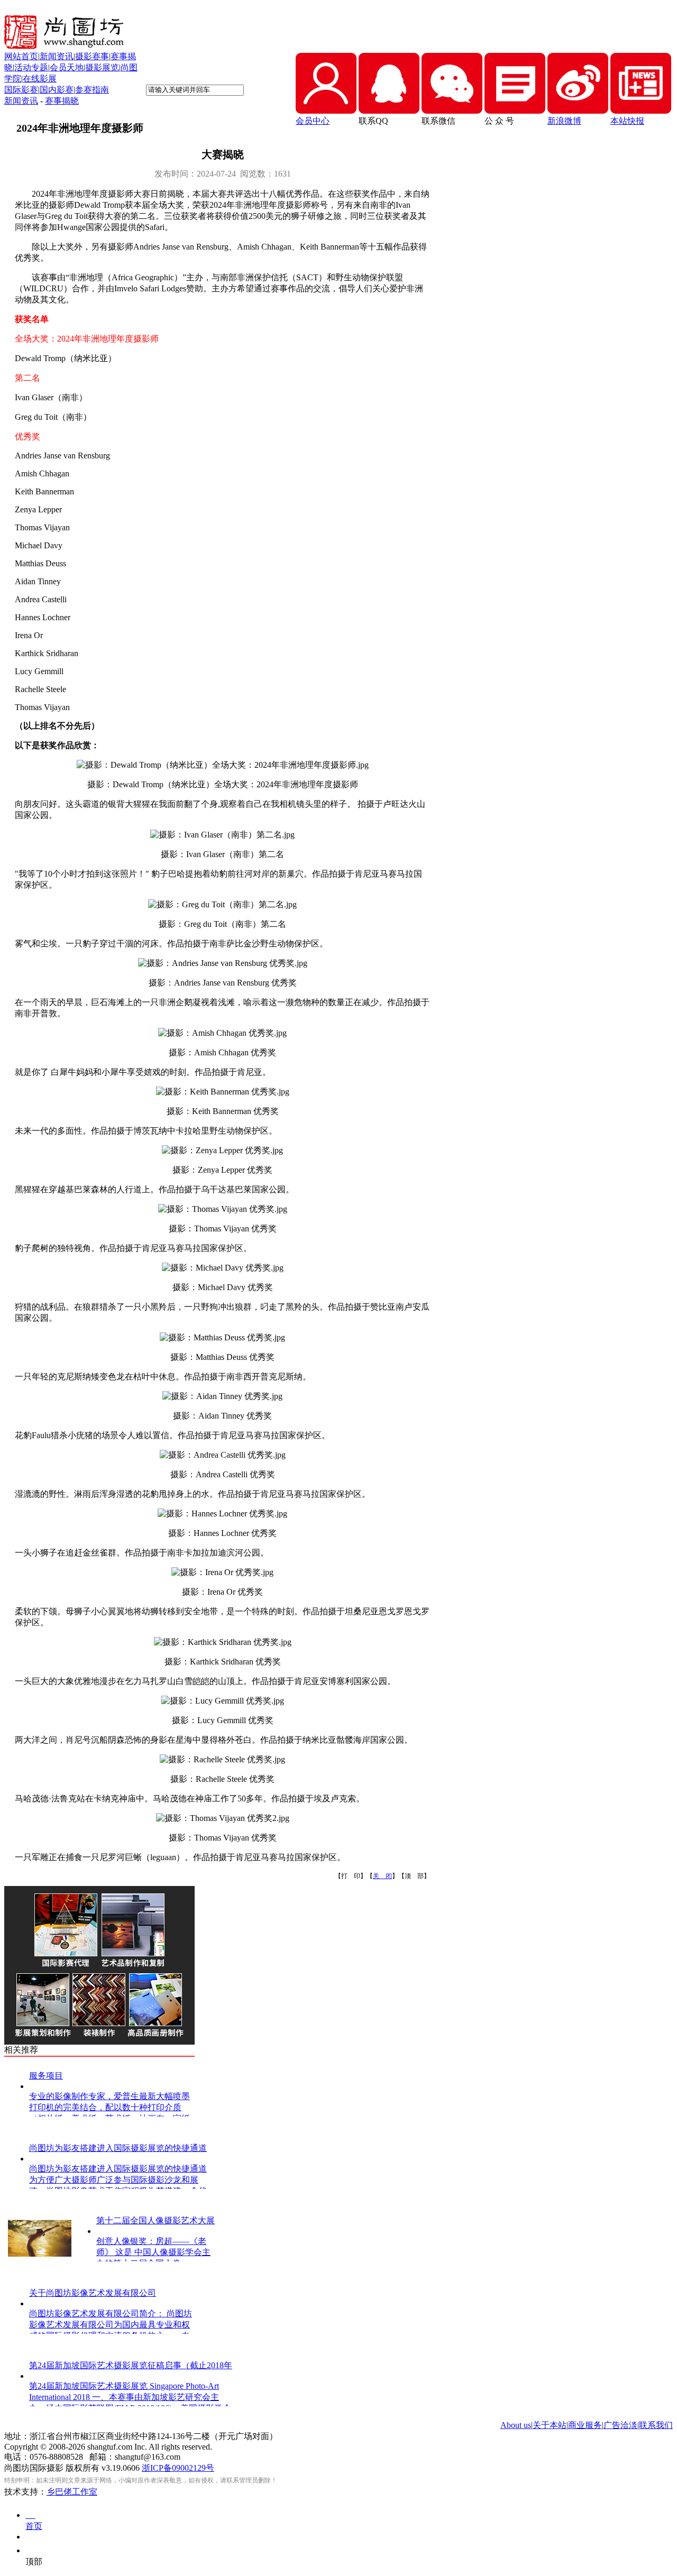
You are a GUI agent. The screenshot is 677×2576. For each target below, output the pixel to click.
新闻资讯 (57, 56)
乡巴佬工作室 (72, 2492)
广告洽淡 (620, 2425)
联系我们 (656, 2425)
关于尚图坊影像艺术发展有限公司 (93, 2293)
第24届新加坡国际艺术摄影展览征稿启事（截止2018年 (131, 2365)
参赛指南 (92, 90)
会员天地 (67, 67)
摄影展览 (102, 67)
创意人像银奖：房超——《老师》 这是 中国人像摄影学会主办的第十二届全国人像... (153, 2252)
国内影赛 (57, 90)
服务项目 (46, 2076)
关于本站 (550, 2425)
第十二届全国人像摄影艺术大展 (155, 2220)
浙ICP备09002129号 (178, 2468)
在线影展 (40, 79)
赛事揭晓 (62, 101)
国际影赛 (21, 90)
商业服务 (585, 2425)
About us (516, 2425)
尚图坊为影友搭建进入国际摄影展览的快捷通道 (118, 2148)
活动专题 (31, 67)
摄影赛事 (92, 56)
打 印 (351, 1876)
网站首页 (21, 56)
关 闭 (382, 1876)
